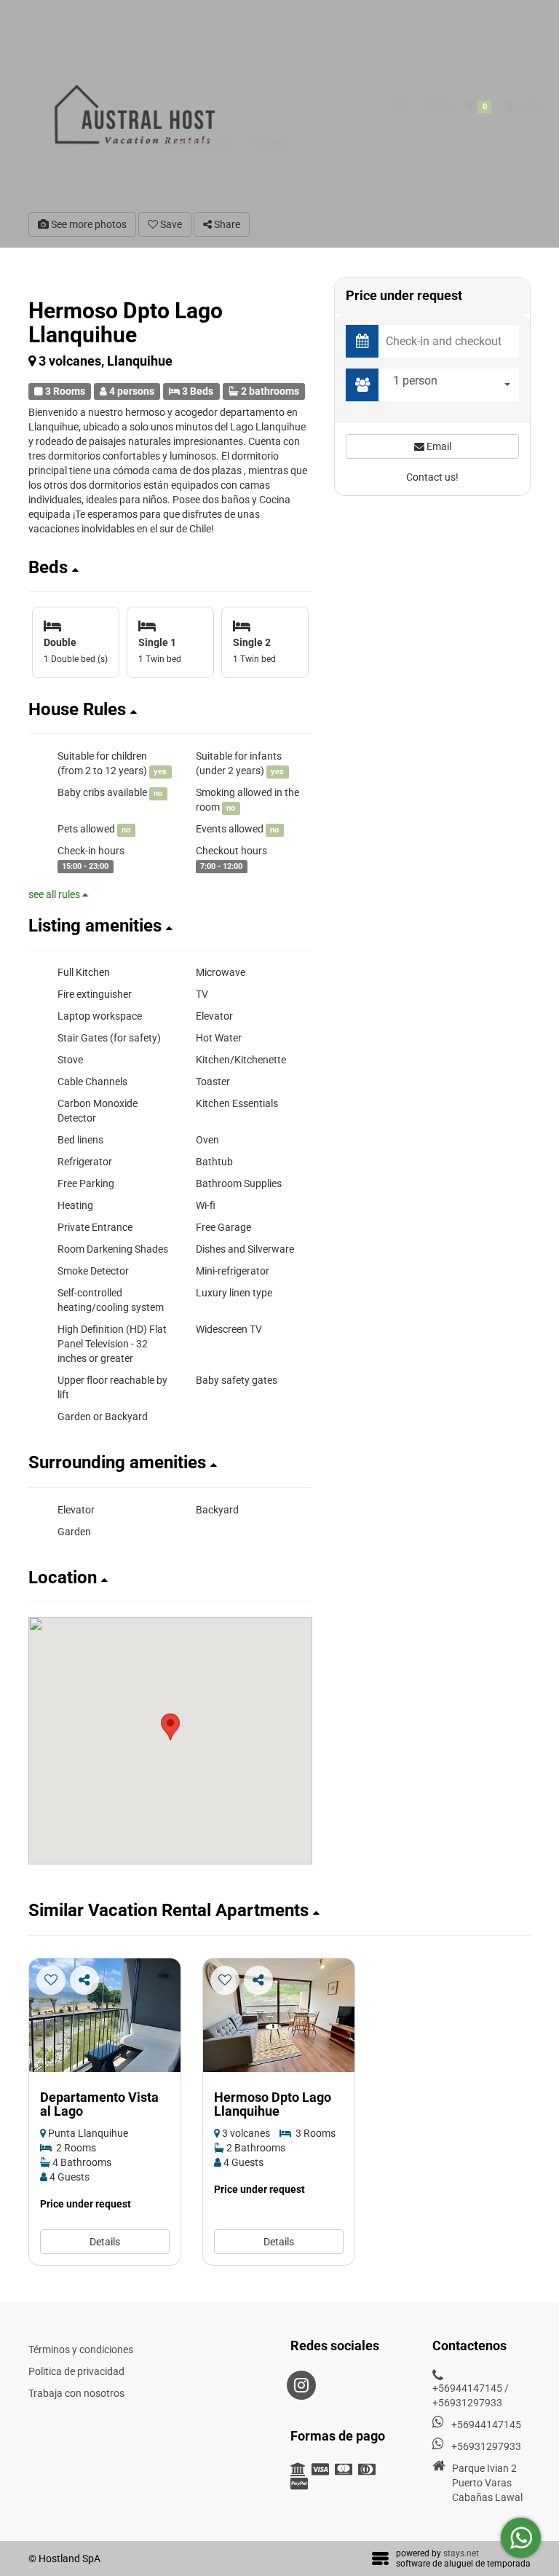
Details (105, 2242)
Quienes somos (196, 142)
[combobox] (452, 385)
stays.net (461, 2553)
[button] (170, 567)
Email (438, 446)
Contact (271, 142)
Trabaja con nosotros (76, 2393)
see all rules (55, 894)
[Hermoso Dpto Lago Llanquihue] (279, 2015)
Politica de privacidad (76, 2371)
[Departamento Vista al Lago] (105, 2015)
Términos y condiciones (81, 2349)
